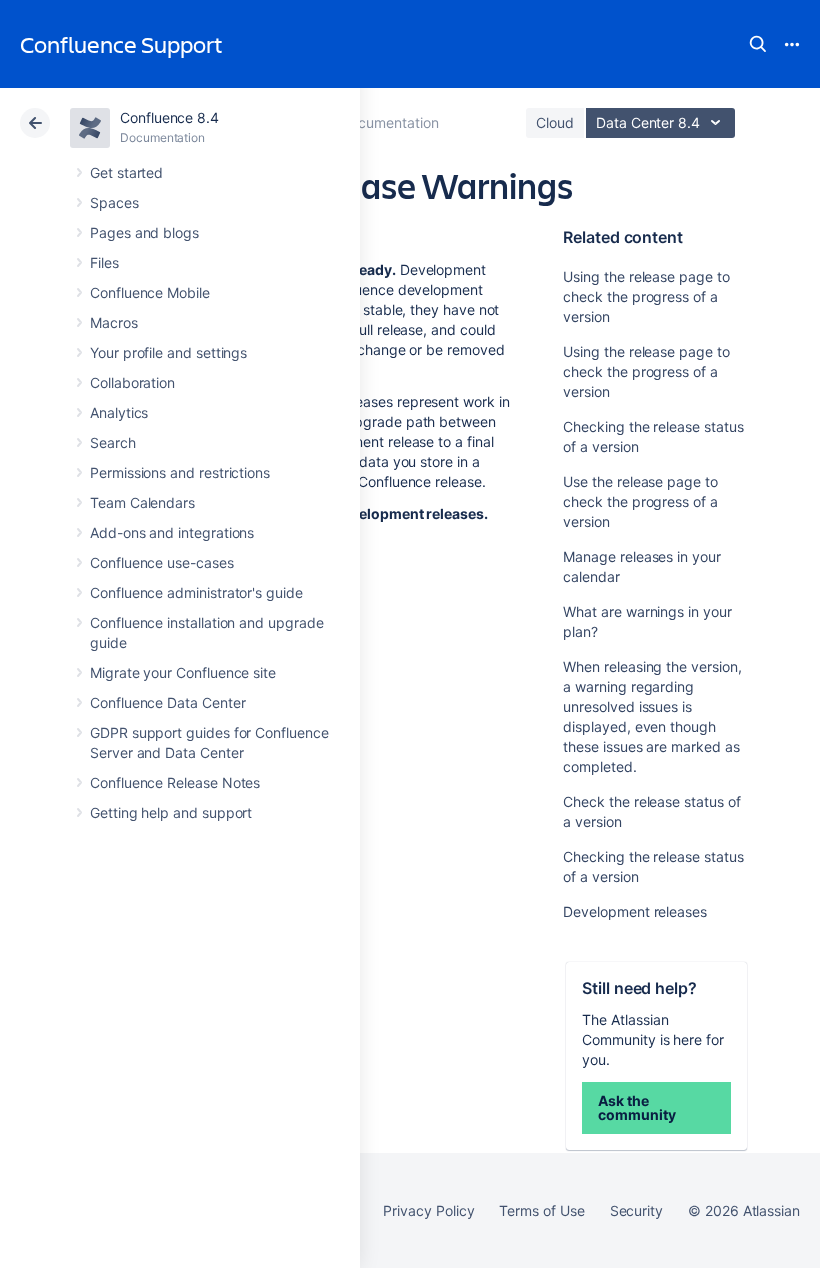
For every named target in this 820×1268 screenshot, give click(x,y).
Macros (114, 322)
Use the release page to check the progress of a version (640, 501)
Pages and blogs (144, 232)
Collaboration (132, 382)
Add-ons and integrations (172, 532)
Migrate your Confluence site (183, 672)
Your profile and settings (168, 352)
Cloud (555, 122)
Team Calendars (142, 502)
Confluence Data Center (167, 702)
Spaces (114, 202)
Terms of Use (541, 1210)
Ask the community (636, 1107)
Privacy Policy (428, 1210)
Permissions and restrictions (180, 472)
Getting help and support (171, 812)
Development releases (635, 911)
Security (636, 1210)
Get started (126, 172)
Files (104, 262)
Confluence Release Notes (175, 782)
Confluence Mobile (150, 292)
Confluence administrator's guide (196, 592)
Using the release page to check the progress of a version (646, 296)
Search (758, 44)
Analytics (119, 412)
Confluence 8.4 (169, 117)
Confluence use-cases (162, 562)
